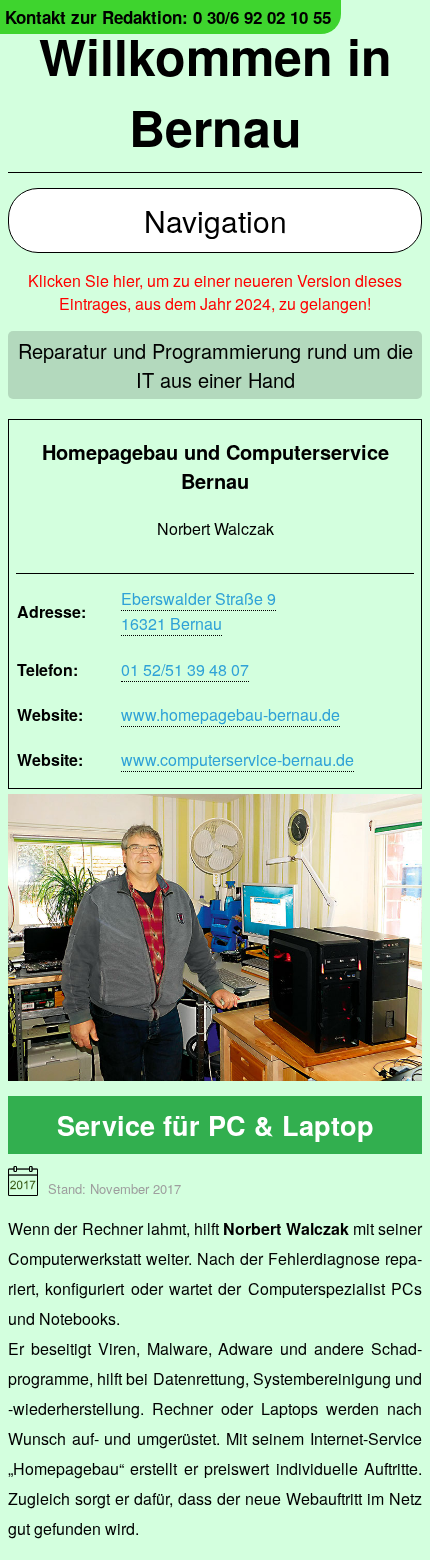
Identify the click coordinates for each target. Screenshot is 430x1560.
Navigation (215, 220)
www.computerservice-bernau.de (237, 759)
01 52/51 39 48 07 (185, 669)
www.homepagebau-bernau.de (230, 714)
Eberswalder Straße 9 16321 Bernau (198, 611)
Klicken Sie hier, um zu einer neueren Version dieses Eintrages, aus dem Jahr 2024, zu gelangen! (215, 292)
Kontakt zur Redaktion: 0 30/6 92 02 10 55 (168, 17)
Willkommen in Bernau (215, 91)
